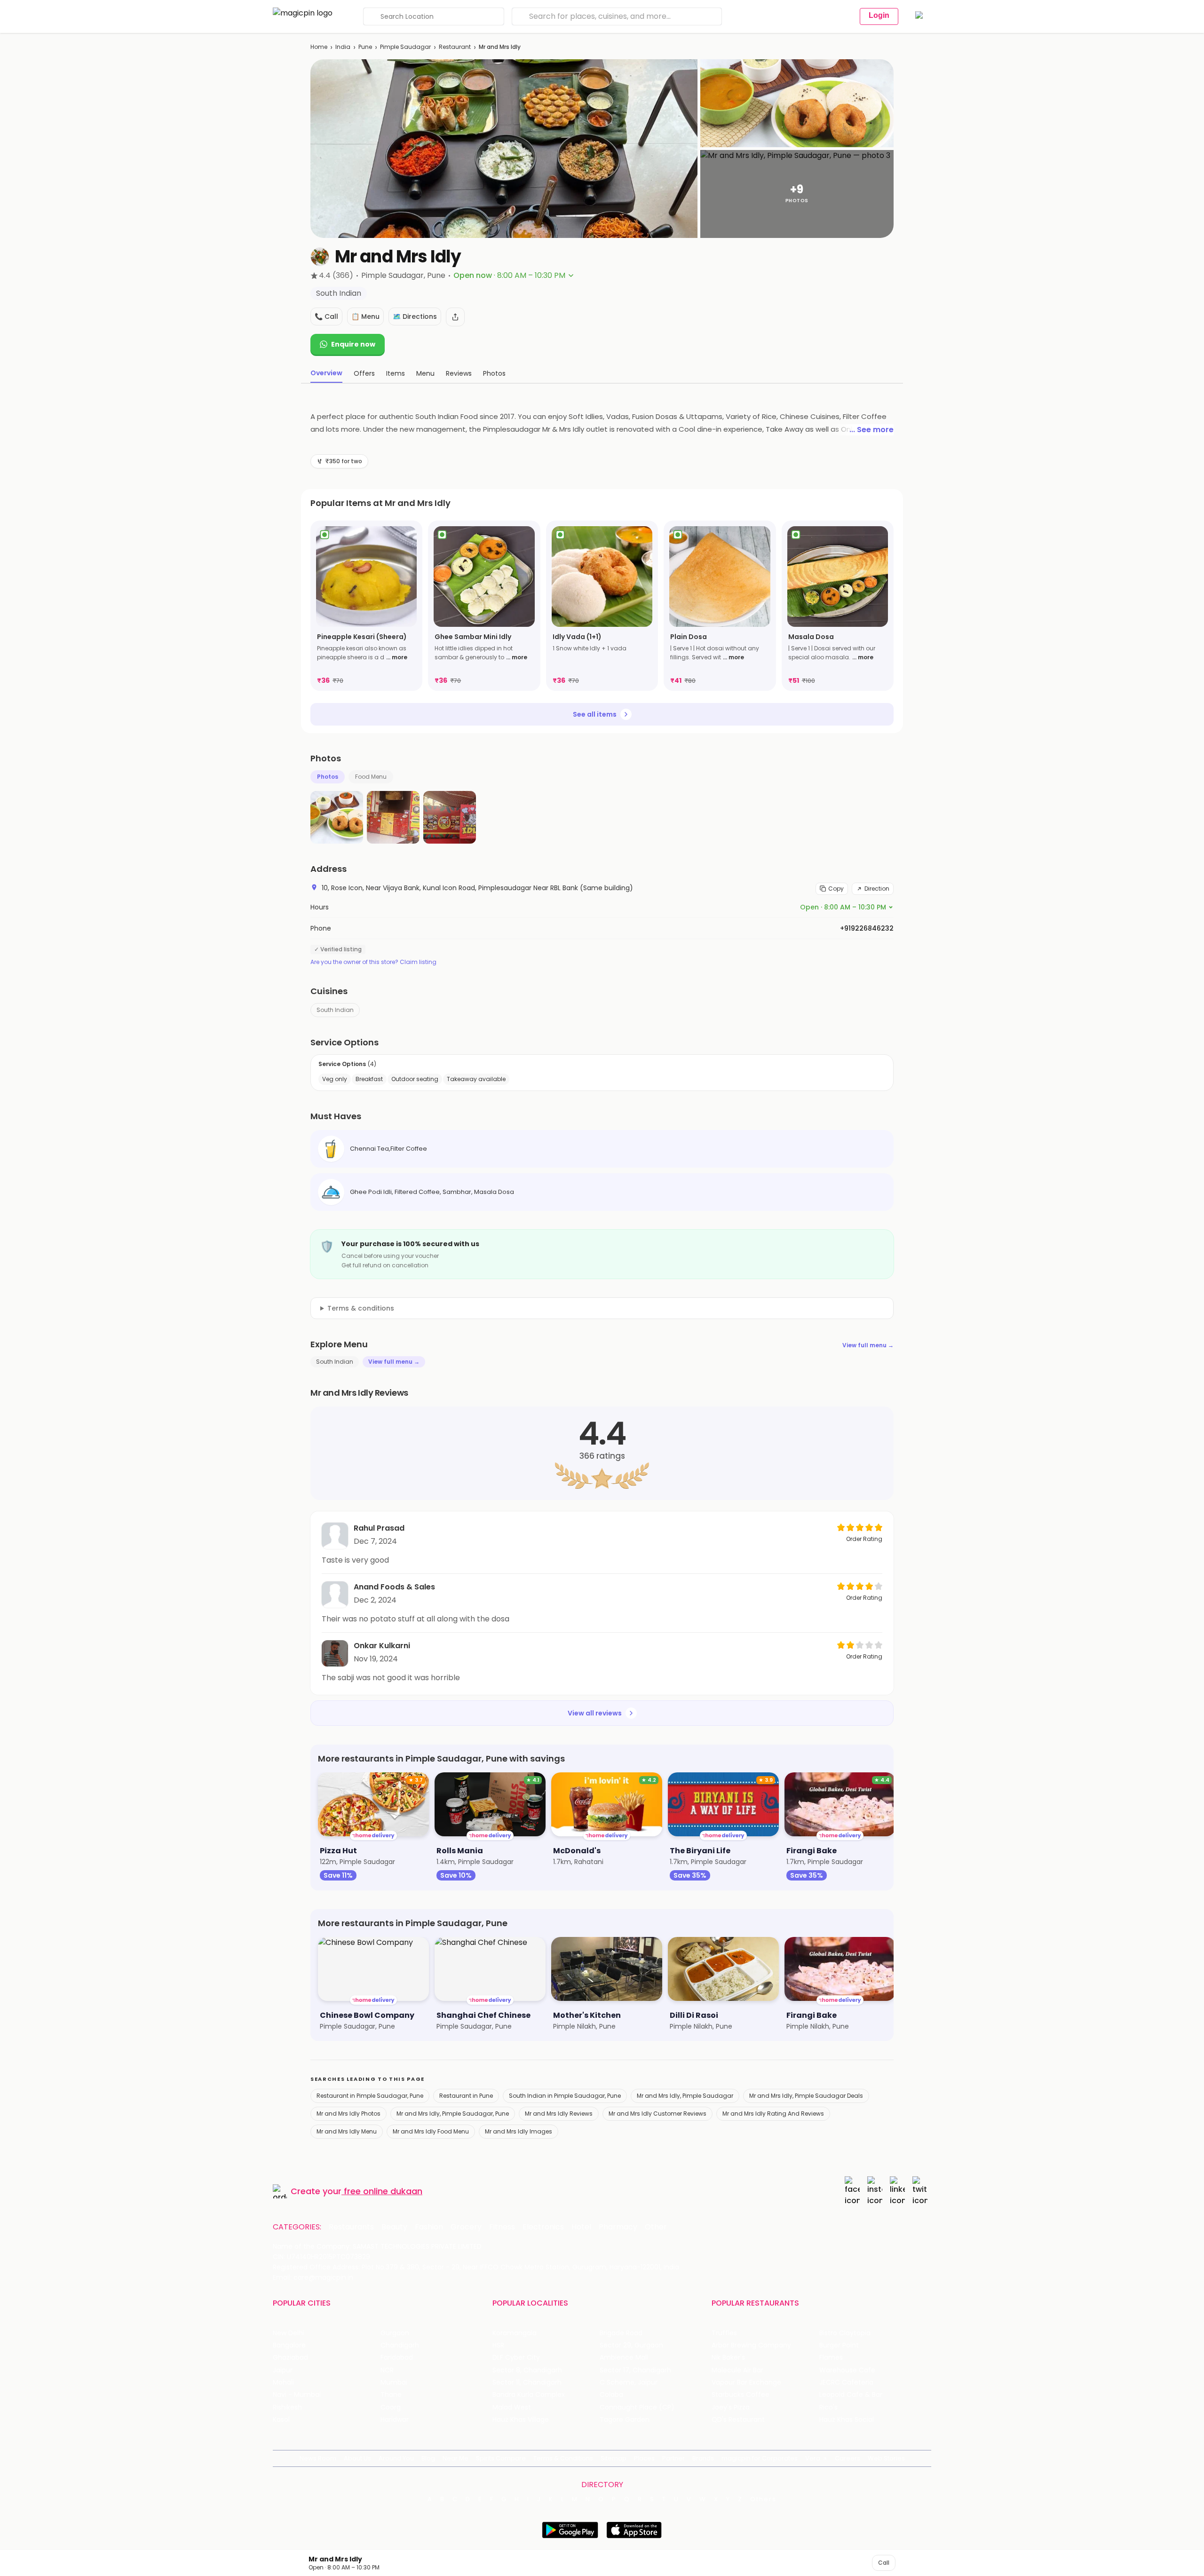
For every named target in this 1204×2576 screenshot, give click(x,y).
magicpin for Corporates (760, 2458)
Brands (703, 2458)
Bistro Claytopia (845, 2333)
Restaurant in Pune (466, 2096)
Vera (813, 2458)
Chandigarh (400, 2345)
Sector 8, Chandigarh (527, 2370)
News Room (318, 2458)
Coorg (391, 2407)
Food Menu (371, 777)
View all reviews (595, 1713)
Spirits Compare (501, 2458)
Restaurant (455, 47)
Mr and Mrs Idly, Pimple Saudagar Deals (806, 2096)
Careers (848, 2458)
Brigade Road (621, 2333)
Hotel (581, 2227)
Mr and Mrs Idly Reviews (559, 2114)
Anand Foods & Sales (394, 1587)
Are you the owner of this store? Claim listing (373, 962)
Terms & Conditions (563, 2458)
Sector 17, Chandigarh (635, 2370)
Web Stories (886, 2458)
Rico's (828, 2407)
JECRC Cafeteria (846, 2382)
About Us (357, 2458)
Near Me (455, 2458)
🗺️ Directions (415, 316)
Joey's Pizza (731, 2407)
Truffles (724, 2333)
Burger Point (839, 2345)
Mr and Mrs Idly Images (519, 2131)
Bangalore (289, 2345)
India (343, 47)
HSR (498, 2345)
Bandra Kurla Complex (529, 2395)
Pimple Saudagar (405, 47)
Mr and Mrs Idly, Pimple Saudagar (685, 2096)
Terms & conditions (361, 1308)
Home (319, 47)
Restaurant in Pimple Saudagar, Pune (370, 2096)
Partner (673, 2458)
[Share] (455, 317)
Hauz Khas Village (521, 2420)
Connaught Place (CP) (637, 2407)
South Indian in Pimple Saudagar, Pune (565, 2096)
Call (884, 2563)
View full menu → (868, 1345)
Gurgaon (395, 2333)
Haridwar (395, 2420)
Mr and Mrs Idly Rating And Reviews (773, 2114)
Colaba (611, 2395)
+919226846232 (867, 928)
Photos (328, 777)
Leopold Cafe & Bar (851, 2395)
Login (879, 15)
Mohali (283, 2382)
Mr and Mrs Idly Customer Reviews (657, 2114)
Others (763, 2499)
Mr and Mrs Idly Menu (347, 2131)
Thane (391, 2395)
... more (397, 657)
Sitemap (614, 2458)
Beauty (394, 2227)
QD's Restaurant (738, 2420)
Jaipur (283, 2370)
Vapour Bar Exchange (746, 2382)
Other (656, 2227)
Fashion (429, 2227)
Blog (428, 2458)
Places (644, 2458)
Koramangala (515, 2333)
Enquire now (353, 344)
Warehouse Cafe (847, 2370)
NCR (387, 2370)
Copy (836, 889)
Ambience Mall (624, 2358)
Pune (365, 47)
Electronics (543, 2227)
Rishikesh (287, 2407)
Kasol (281, 2420)
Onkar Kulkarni (382, 1646)
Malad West (512, 2407)
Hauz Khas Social (847, 2420)
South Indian (335, 1010)
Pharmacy (618, 2227)
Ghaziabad (290, 2358)
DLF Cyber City (516, 2358)
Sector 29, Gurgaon (631, 2345)
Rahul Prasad (379, 1528)
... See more (871, 430)
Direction (877, 889)
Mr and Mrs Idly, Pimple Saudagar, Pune (453, 2114)
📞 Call (326, 316)
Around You (396, 2458)
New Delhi (289, 2333)
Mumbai (394, 2382)
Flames (831, 2358)
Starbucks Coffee (741, 2395)
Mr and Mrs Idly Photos (349, 2114)
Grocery (466, 2227)
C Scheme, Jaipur (629, 2382)
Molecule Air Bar (737, 2370)
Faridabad (397, 2358)
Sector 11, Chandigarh (527, 2382)
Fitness (502, 2227)
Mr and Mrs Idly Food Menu (431, 2131)
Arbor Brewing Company (751, 2345)
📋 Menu (365, 316)
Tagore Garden (625, 2420)
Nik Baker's (728, 2358)
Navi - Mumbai (297, 2395)
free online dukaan (383, 2191)
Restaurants (351, 2227)
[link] (366, 606)
